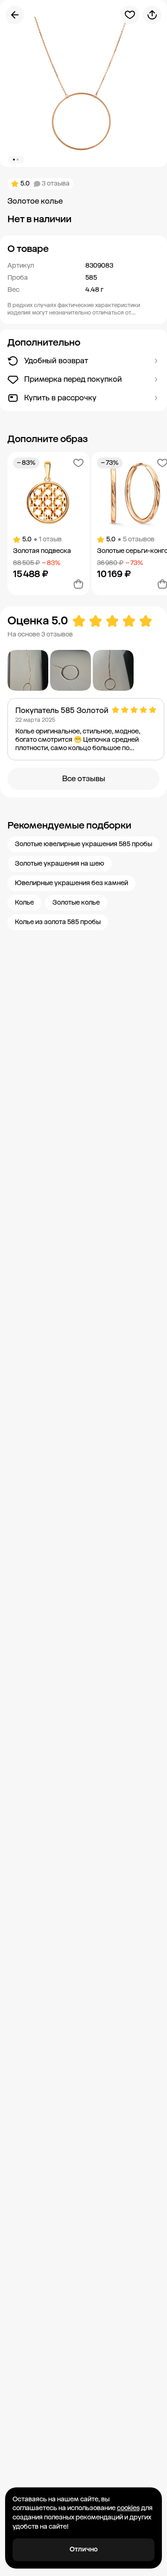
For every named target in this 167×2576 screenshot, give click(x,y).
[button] (83, 249)
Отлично (84, 2549)
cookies (128, 2508)
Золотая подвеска (42, 551)
